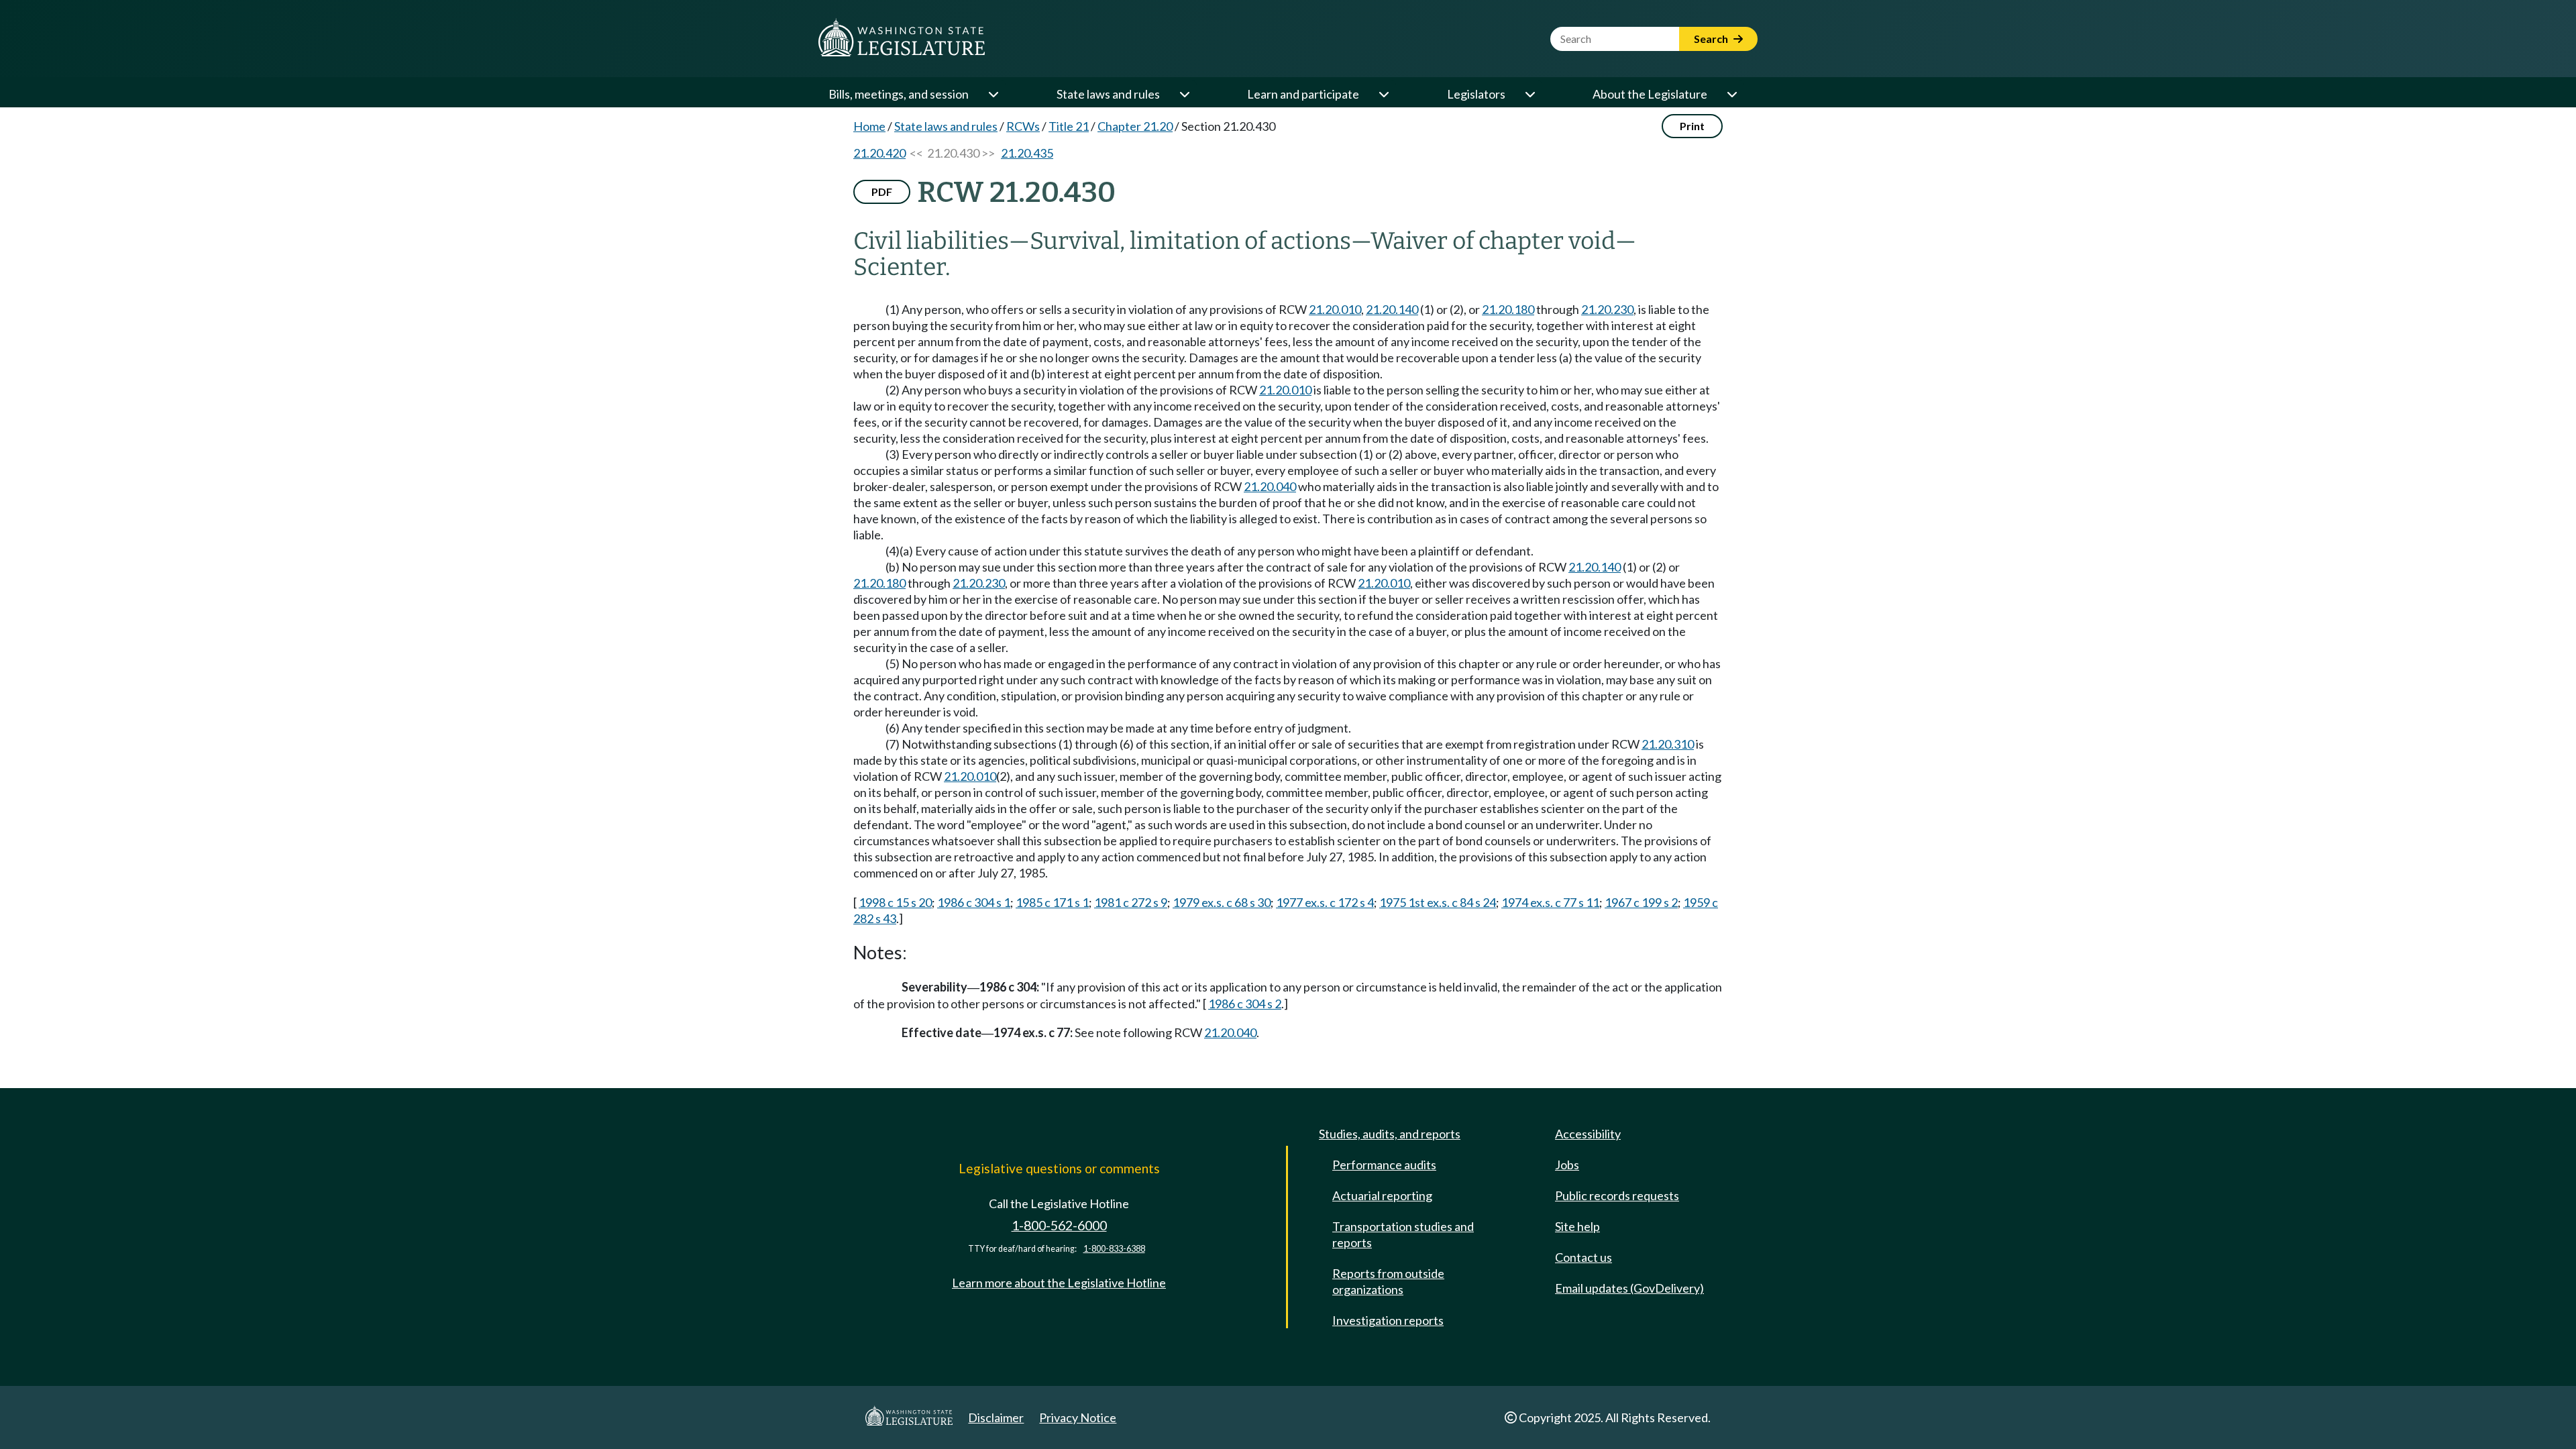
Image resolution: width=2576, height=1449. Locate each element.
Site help (1577, 1226)
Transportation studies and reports (1403, 1234)
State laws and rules (1108, 94)
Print (1692, 126)
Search (1712, 39)
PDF (882, 192)
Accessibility (1588, 1134)
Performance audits (1384, 1165)
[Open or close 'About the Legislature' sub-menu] (1731, 94)
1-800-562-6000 (1059, 1225)
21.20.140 (1392, 309)
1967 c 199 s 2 (1641, 902)
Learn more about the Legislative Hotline (1059, 1283)
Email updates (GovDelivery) (1629, 1288)
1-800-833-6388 (1114, 1249)
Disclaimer (996, 1417)
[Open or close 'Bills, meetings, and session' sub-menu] (993, 94)
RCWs (1023, 126)
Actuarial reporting (1382, 1195)
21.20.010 (1335, 309)
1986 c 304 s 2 (1245, 1004)
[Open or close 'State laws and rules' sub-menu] (1184, 94)
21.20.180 (1508, 309)
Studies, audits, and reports (1390, 1134)
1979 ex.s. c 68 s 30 (1222, 902)
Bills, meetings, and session (899, 94)
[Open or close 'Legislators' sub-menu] (1529, 94)
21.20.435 (1027, 153)
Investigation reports (1388, 1320)
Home (869, 126)
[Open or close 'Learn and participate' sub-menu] (1383, 94)
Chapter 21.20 (1135, 126)
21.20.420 (879, 153)
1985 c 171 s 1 (1052, 902)
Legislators (1476, 94)
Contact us (1584, 1257)
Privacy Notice (1078, 1417)
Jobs (1567, 1165)
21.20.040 (1270, 486)
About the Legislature (1650, 94)
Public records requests (1617, 1195)
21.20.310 (1668, 744)
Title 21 (1069, 126)
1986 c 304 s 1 (974, 902)
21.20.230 (1607, 309)
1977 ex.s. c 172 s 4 (1325, 902)
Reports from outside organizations (1388, 1281)
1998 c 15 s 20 (895, 902)
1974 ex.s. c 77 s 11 (1550, 902)
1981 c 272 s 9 (1131, 902)
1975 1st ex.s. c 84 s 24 (1438, 902)
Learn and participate (1303, 94)
